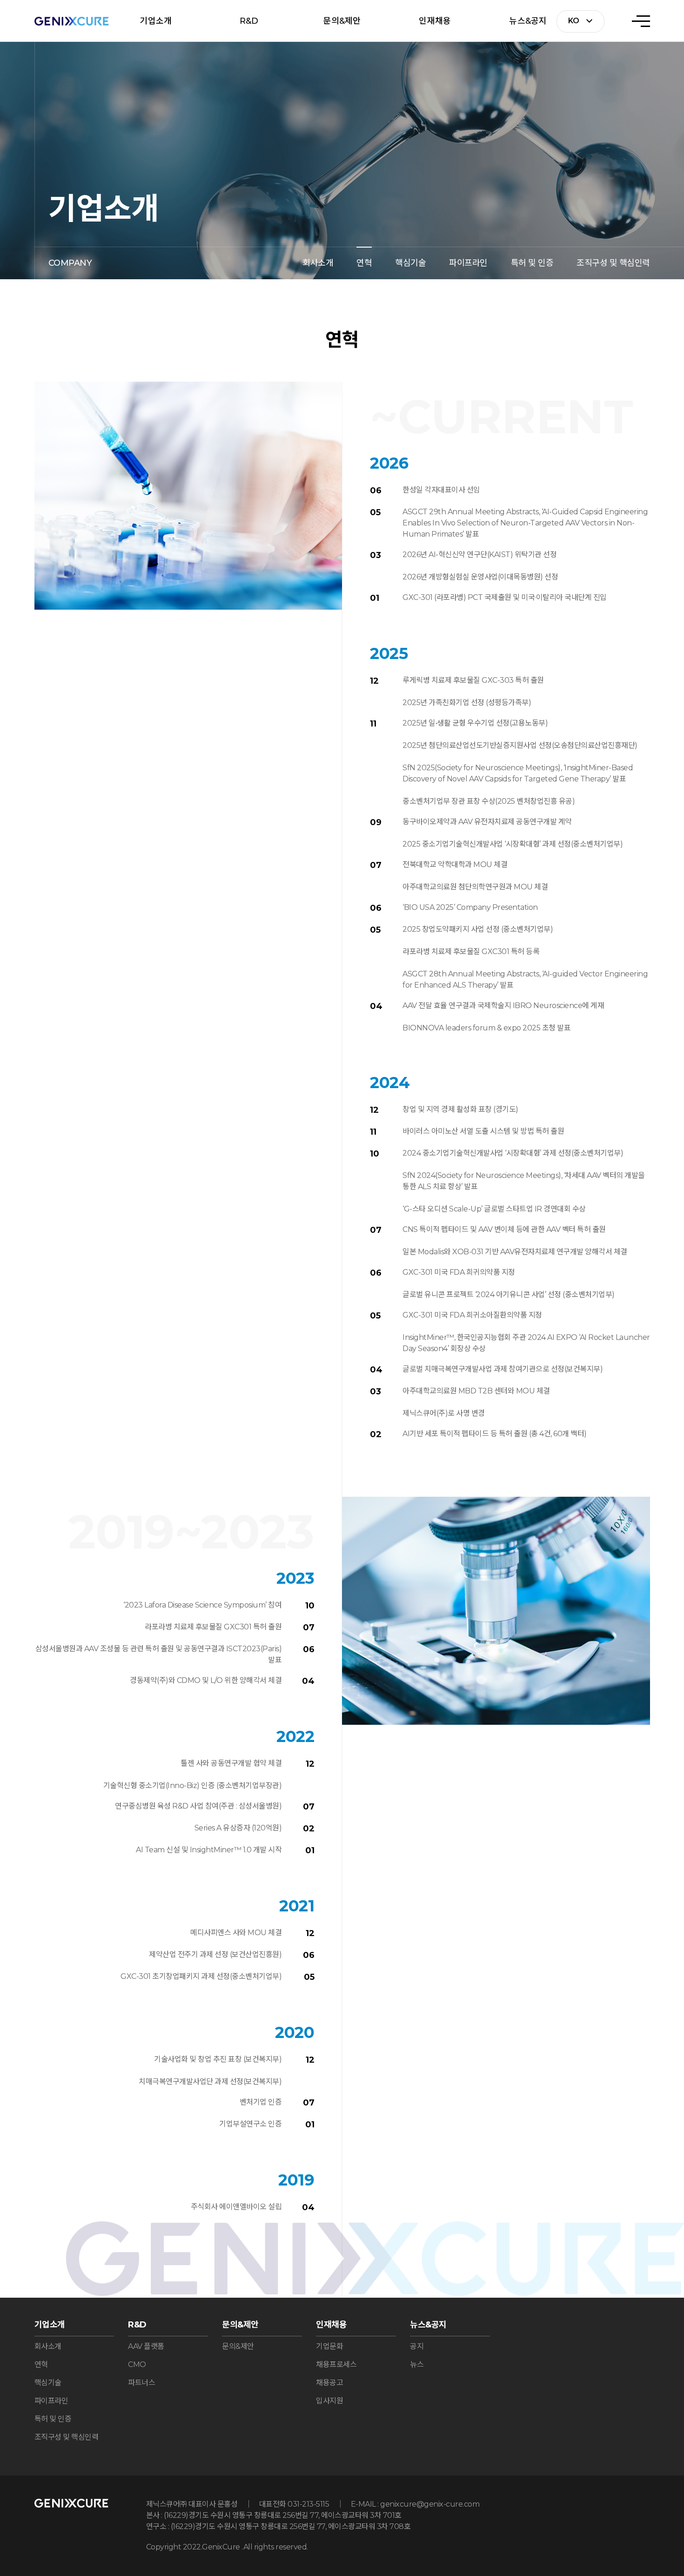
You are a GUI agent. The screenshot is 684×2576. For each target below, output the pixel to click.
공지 (417, 2346)
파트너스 (141, 2383)
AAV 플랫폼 (146, 2346)
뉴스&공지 (528, 21)
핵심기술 (410, 263)
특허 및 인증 (532, 263)
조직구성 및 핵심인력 (613, 263)
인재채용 (435, 21)
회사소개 (318, 263)
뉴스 (417, 2364)
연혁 (364, 263)
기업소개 (156, 21)
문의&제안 (342, 21)
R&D (249, 21)
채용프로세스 (336, 2364)
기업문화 (329, 2346)
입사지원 (329, 2401)
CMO (137, 2364)
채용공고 (329, 2383)
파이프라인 (468, 263)
